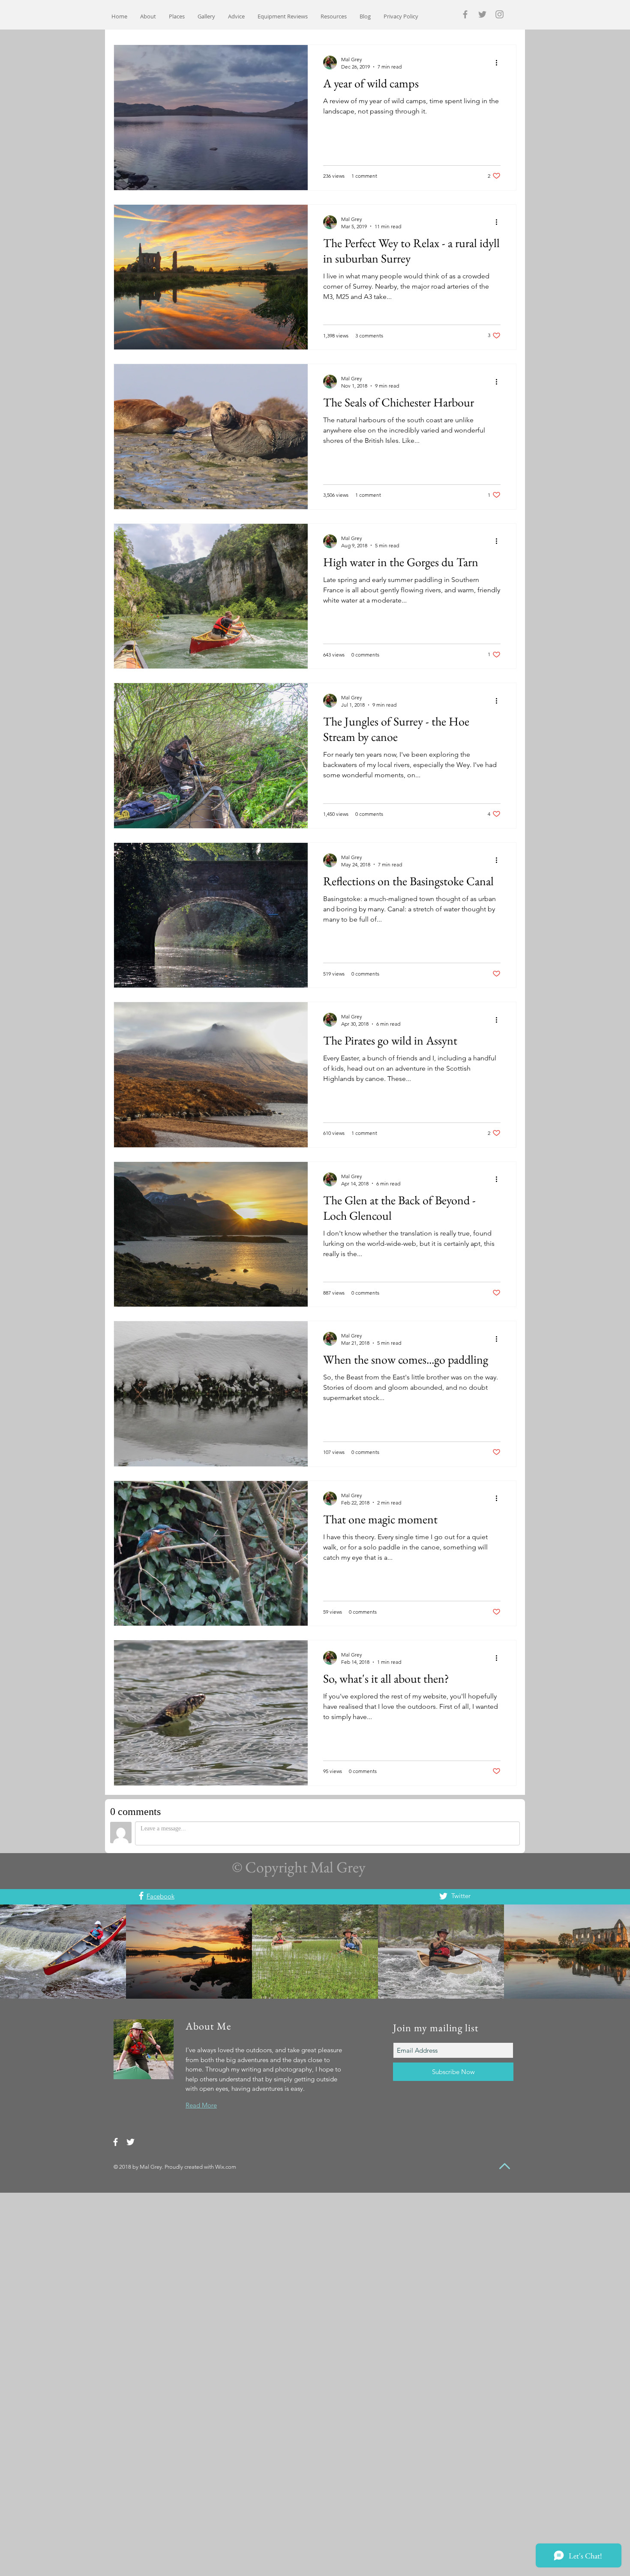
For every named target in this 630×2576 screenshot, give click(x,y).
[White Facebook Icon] (141, 1896)
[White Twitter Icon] (443, 1896)
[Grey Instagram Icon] (499, 14)
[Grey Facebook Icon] (465, 14)
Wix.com (226, 2167)
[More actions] (499, 63)
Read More (201, 2105)
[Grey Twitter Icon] (482, 14)
